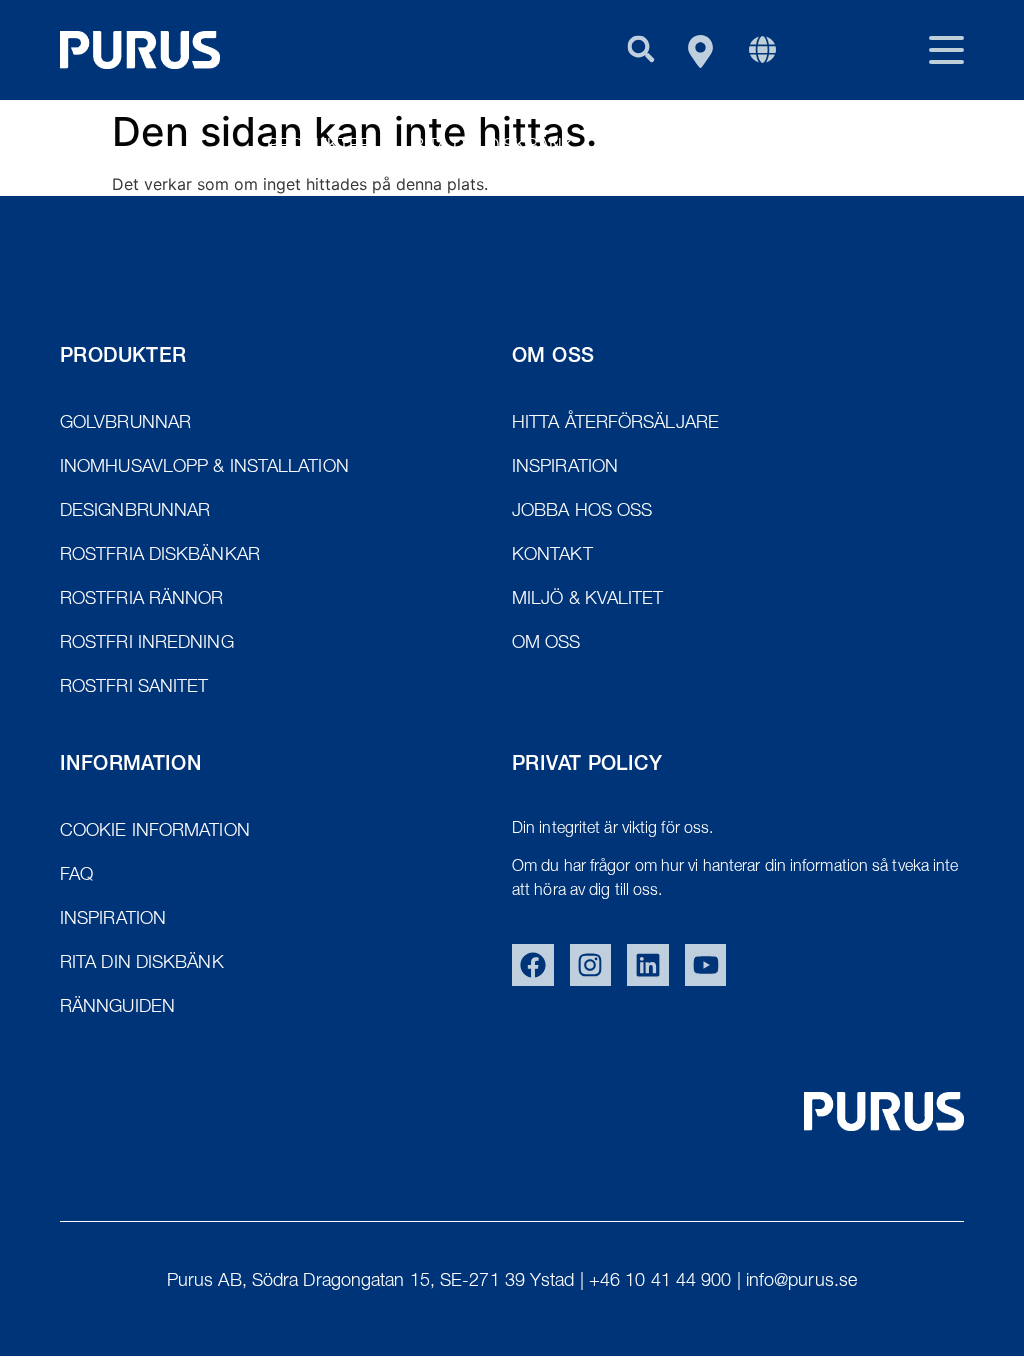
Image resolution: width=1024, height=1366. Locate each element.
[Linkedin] (648, 965)
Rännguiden (671, 147)
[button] (640, 48)
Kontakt (924, 147)
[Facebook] (533, 965)
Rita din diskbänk (493, 147)
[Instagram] (591, 965)
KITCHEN (806, 147)
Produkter (319, 147)
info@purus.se (801, 1282)
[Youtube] (706, 965)
